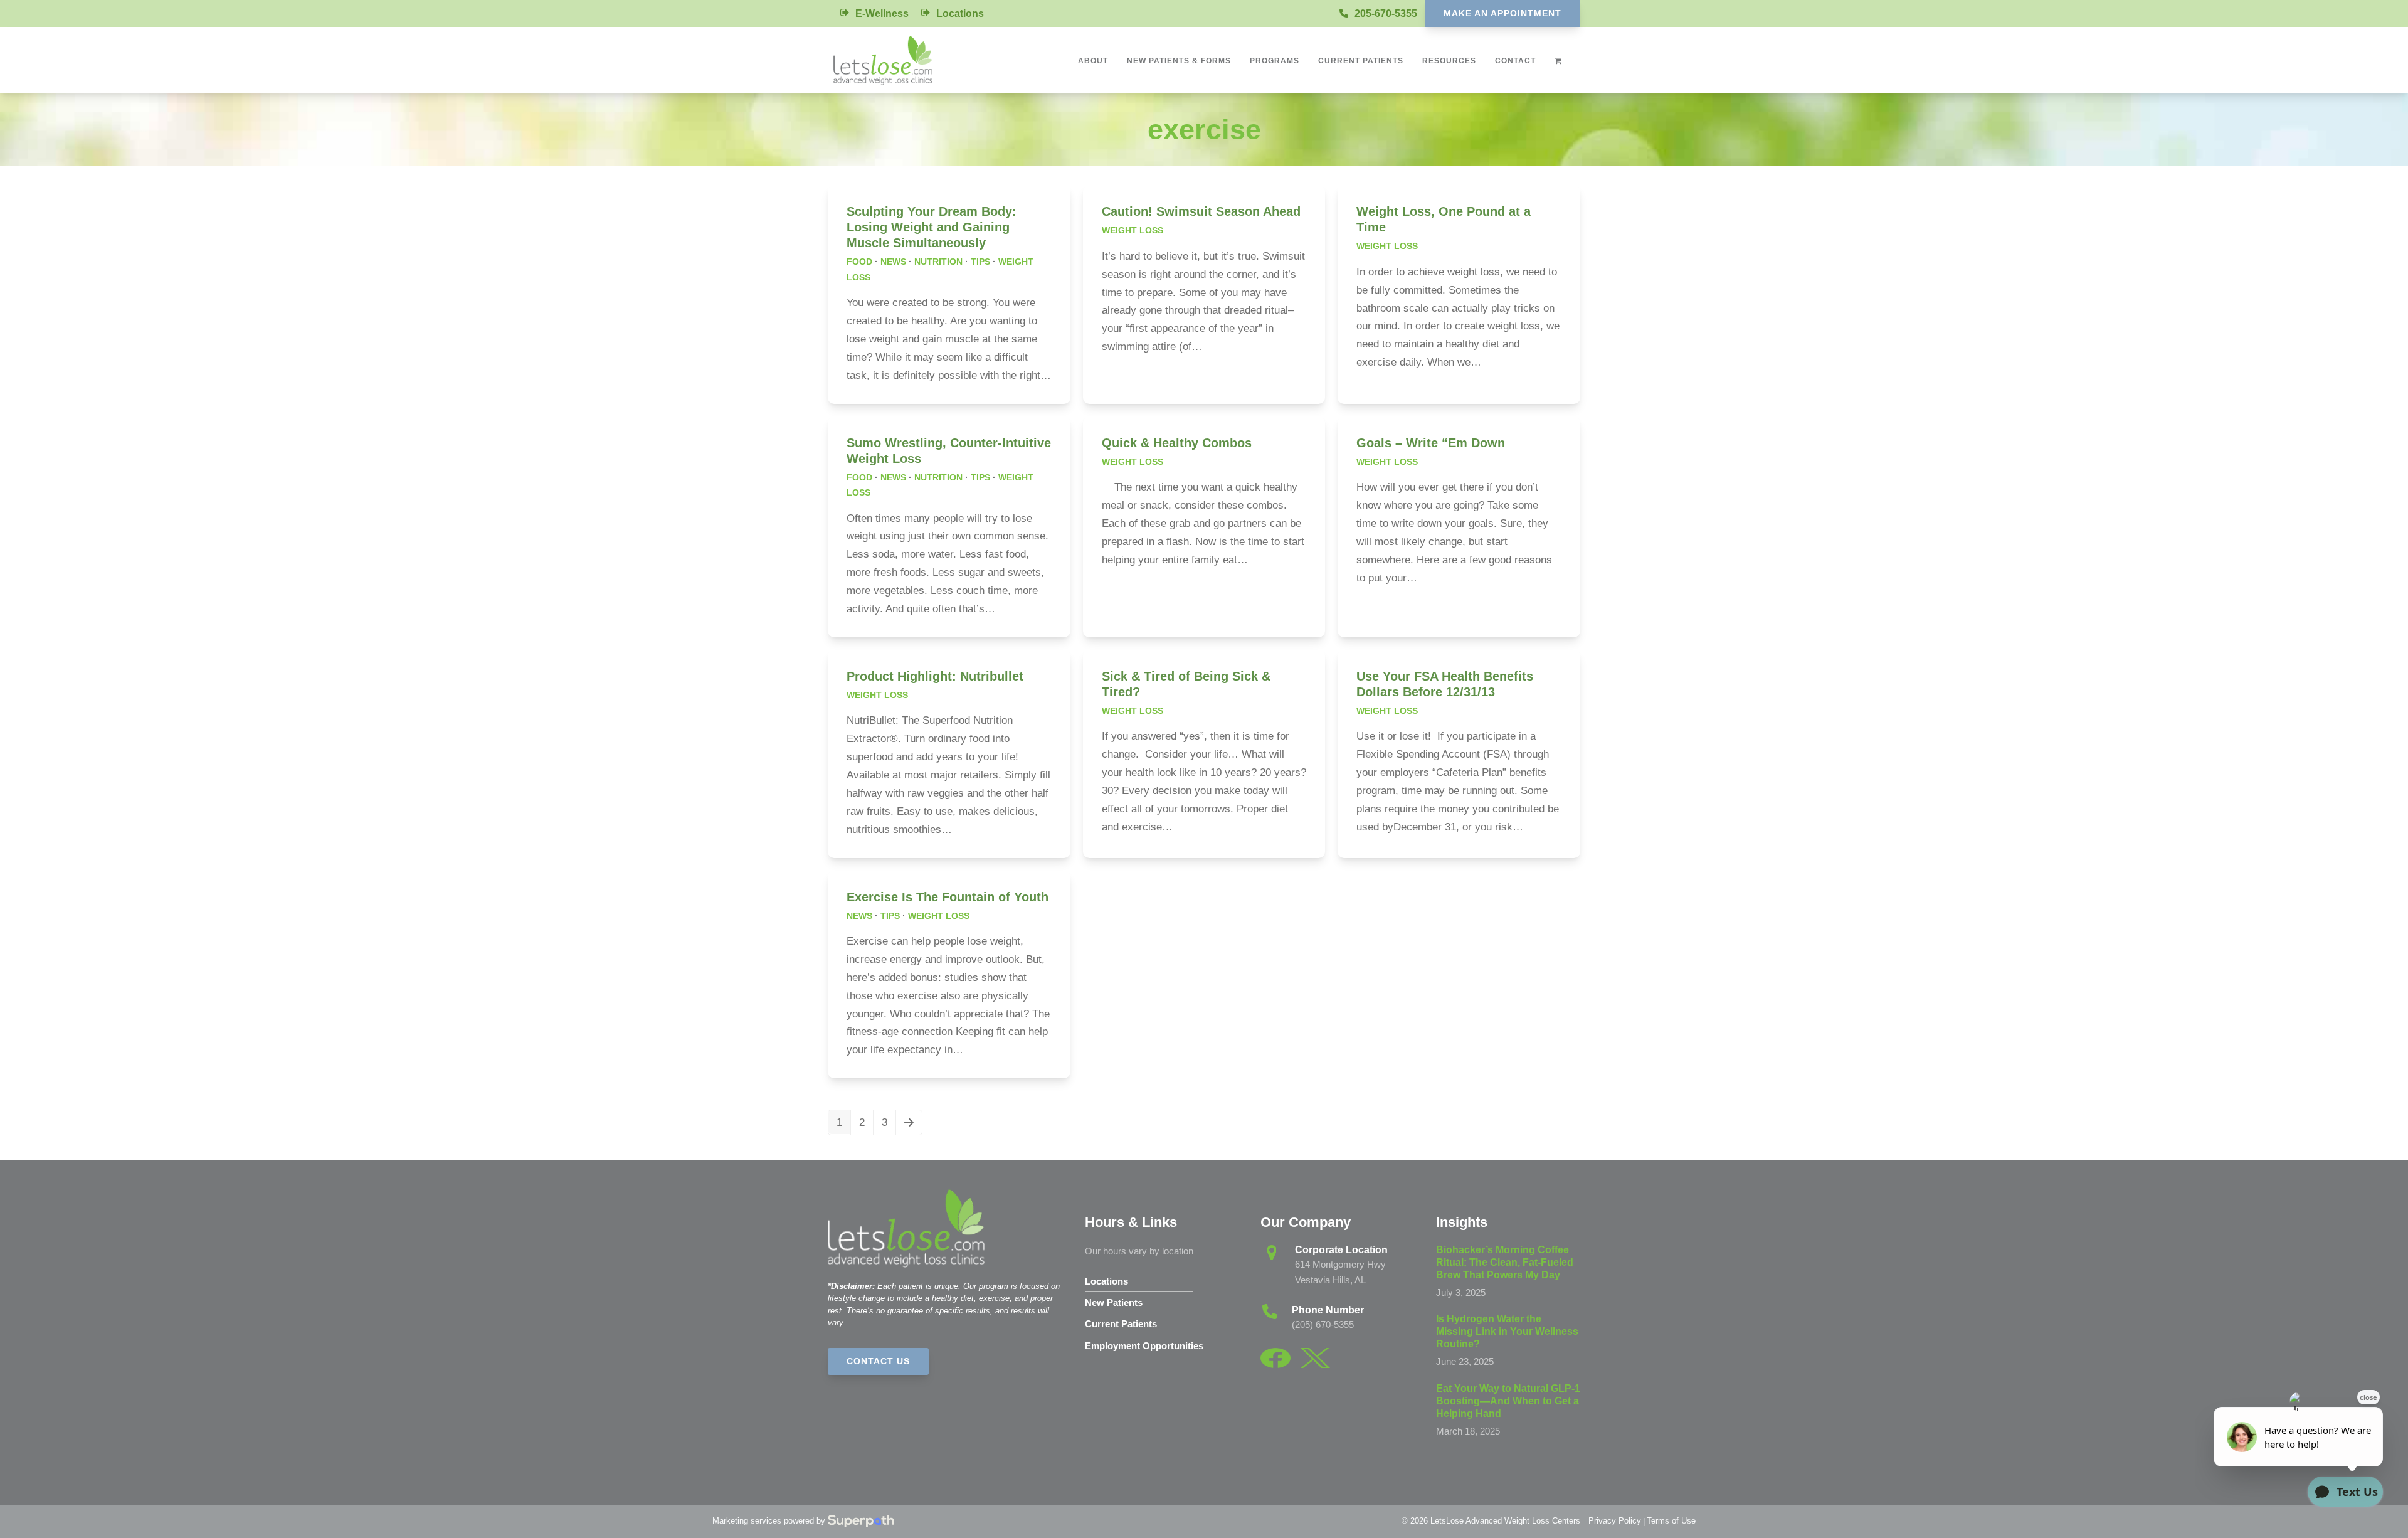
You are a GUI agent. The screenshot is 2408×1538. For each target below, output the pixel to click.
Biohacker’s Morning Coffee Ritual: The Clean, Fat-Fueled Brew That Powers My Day (1505, 1262)
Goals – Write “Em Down (1431, 443)
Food (859, 262)
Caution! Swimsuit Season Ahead (1201, 211)
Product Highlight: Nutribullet (935, 676)
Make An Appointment (1502, 13)
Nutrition (938, 262)
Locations (960, 13)
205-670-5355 (1386, 13)
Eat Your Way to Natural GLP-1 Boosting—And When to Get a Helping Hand (1508, 1401)
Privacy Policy (1615, 1521)
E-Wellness (882, 13)
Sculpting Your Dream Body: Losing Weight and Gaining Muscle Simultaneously (932, 227)
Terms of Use (1671, 1521)
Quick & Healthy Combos (1177, 443)
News (893, 262)
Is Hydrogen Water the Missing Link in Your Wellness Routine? (1507, 1331)
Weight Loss (1133, 230)
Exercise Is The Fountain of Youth (948, 897)
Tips (980, 262)
